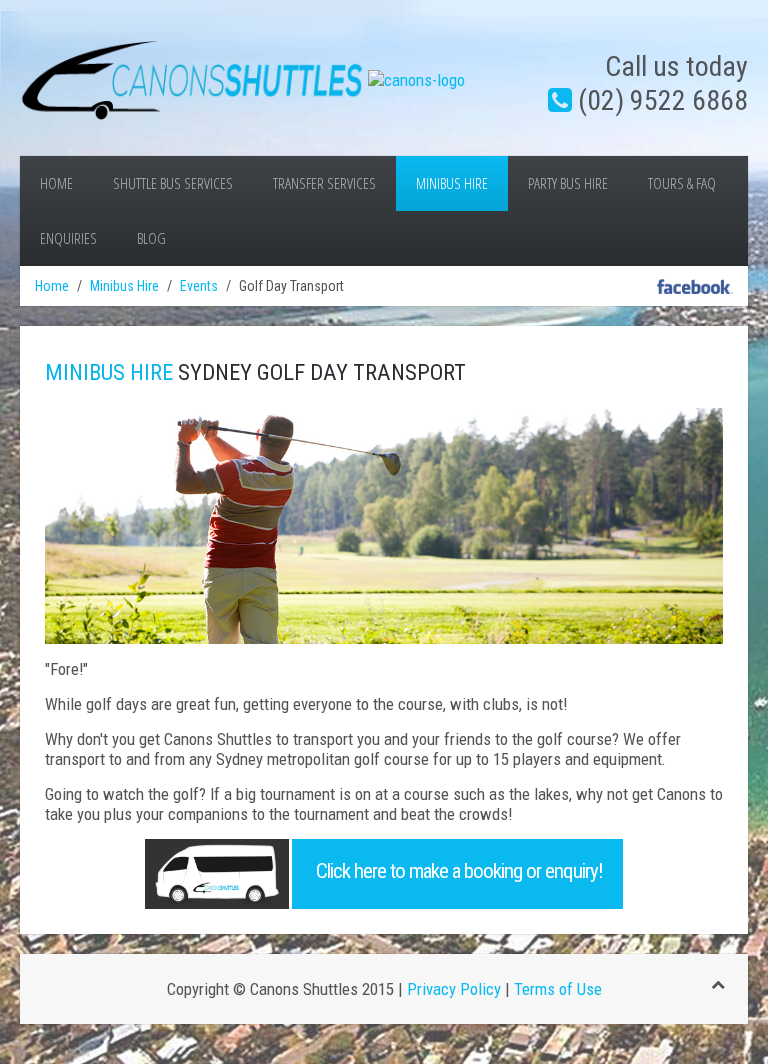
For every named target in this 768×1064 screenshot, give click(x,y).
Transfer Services (324, 183)
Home (56, 183)
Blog (151, 238)
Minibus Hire (452, 183)
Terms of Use (558, 989)
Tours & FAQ (682, 183)
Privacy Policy (454, 989)
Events (199, 286)
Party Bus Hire (568, 183)
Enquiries (68, 238)
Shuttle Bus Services (173, 183)
